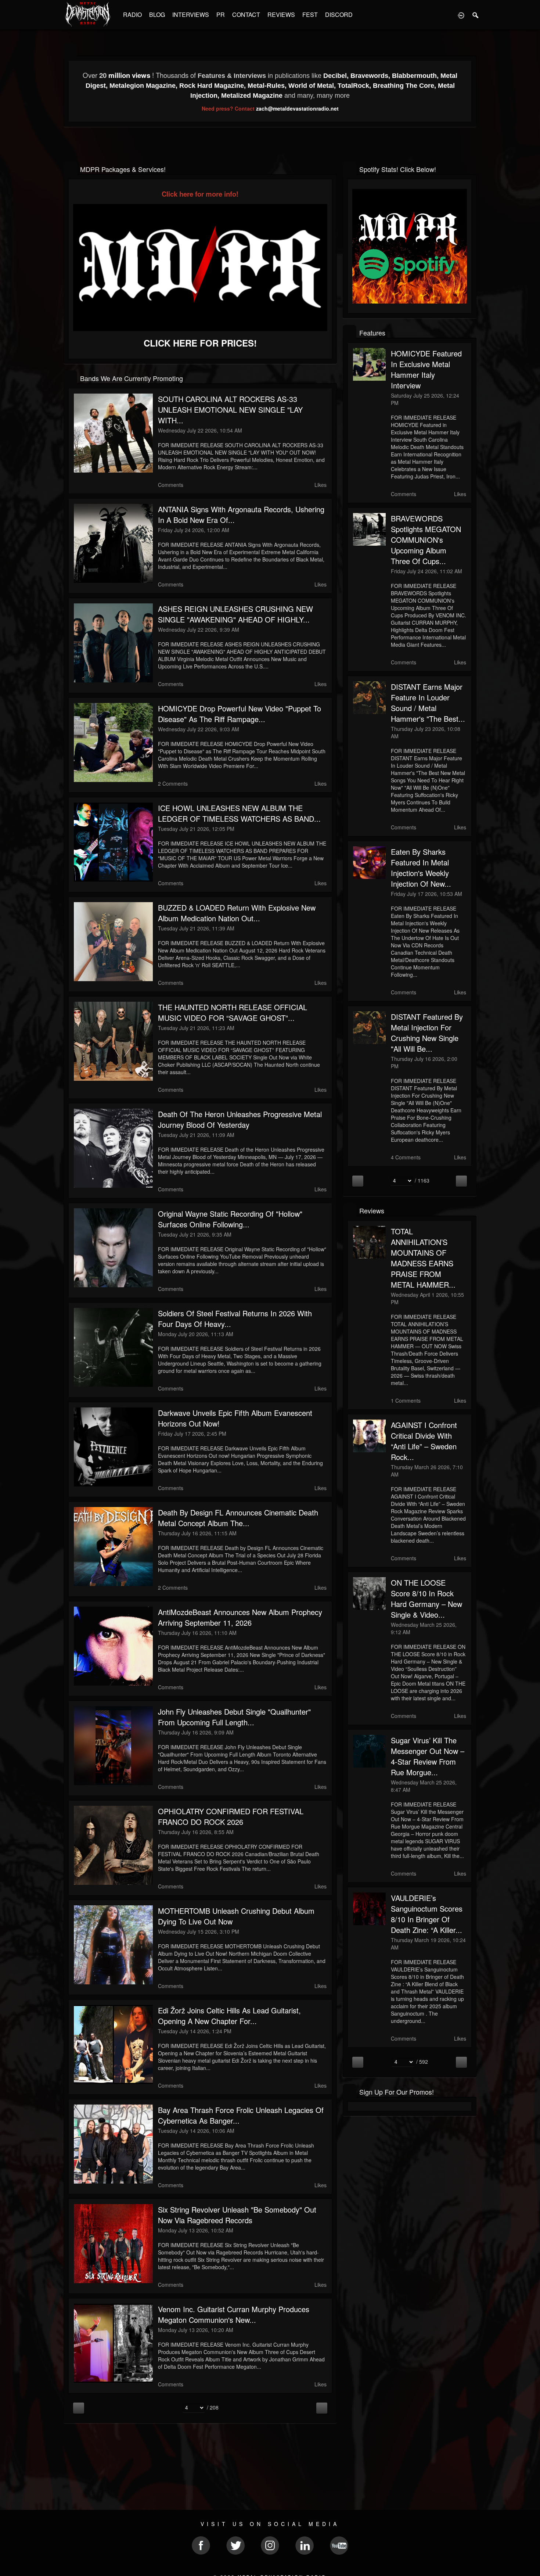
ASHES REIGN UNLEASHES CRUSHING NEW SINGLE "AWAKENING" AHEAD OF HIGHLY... (235, 614)
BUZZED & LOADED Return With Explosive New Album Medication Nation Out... (237, 913)
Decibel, (337, 76)
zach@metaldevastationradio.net (297, 108)
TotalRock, (355, 86)
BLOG (157, 15)
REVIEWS (281, 15)
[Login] (461, 15)
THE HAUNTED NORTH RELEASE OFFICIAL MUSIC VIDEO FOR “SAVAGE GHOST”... (233, 1012)
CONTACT (246, 15)
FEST (310, 15)
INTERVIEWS (191, 15)
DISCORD (339, 15)
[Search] (476, 15)
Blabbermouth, (416, 76)
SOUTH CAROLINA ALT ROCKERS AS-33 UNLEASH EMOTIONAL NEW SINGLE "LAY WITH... (230, 410)
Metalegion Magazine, (144, 86)
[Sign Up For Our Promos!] (350, 2091)
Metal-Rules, (268, 86)
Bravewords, (371, 76)
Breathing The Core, (405, 86)
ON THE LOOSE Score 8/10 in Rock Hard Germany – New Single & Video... (426, 1599)
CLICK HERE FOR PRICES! (200, 343)
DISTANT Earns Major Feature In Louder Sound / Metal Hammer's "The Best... (428, 703)
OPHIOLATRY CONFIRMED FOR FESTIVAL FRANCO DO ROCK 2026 (231, 1816)
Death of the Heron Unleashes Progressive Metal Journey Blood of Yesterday (240, 1119)
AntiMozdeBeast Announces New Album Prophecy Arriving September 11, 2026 (240, 1617)
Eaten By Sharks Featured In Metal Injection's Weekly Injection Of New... (421, 868)
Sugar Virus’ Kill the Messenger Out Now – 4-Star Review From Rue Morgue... (428, 1756)
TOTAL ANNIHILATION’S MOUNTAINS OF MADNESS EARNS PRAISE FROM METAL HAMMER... (423, 1258)
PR (221, 15)
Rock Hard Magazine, (213, 86)
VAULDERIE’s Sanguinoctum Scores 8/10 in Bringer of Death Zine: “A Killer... (427, 1914)
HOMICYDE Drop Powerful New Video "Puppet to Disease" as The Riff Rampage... (240, 714)
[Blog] (70, 378)
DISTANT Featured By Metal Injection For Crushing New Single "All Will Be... (427, 1033)
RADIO (132, 15)
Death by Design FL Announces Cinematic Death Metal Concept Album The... (238, 1518)
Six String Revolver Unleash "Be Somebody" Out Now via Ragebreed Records (237, 2215)
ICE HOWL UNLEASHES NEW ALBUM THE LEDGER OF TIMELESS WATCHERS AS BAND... (239, 813)
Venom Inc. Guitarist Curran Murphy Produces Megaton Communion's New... (234, 2314)
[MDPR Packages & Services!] (70, 168)
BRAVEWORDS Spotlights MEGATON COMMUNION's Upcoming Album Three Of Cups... (426, 540)
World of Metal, (313, 86)
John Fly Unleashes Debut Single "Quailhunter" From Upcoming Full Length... (234, 1717)
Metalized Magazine (252, 96)
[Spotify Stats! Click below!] (350, 168)
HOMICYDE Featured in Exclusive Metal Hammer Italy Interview (426, 369)
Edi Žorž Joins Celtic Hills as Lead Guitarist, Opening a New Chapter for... (229, 2016)
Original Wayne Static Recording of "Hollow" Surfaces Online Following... (230, 1219)
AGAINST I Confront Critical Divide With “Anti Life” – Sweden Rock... (424, 1441)
